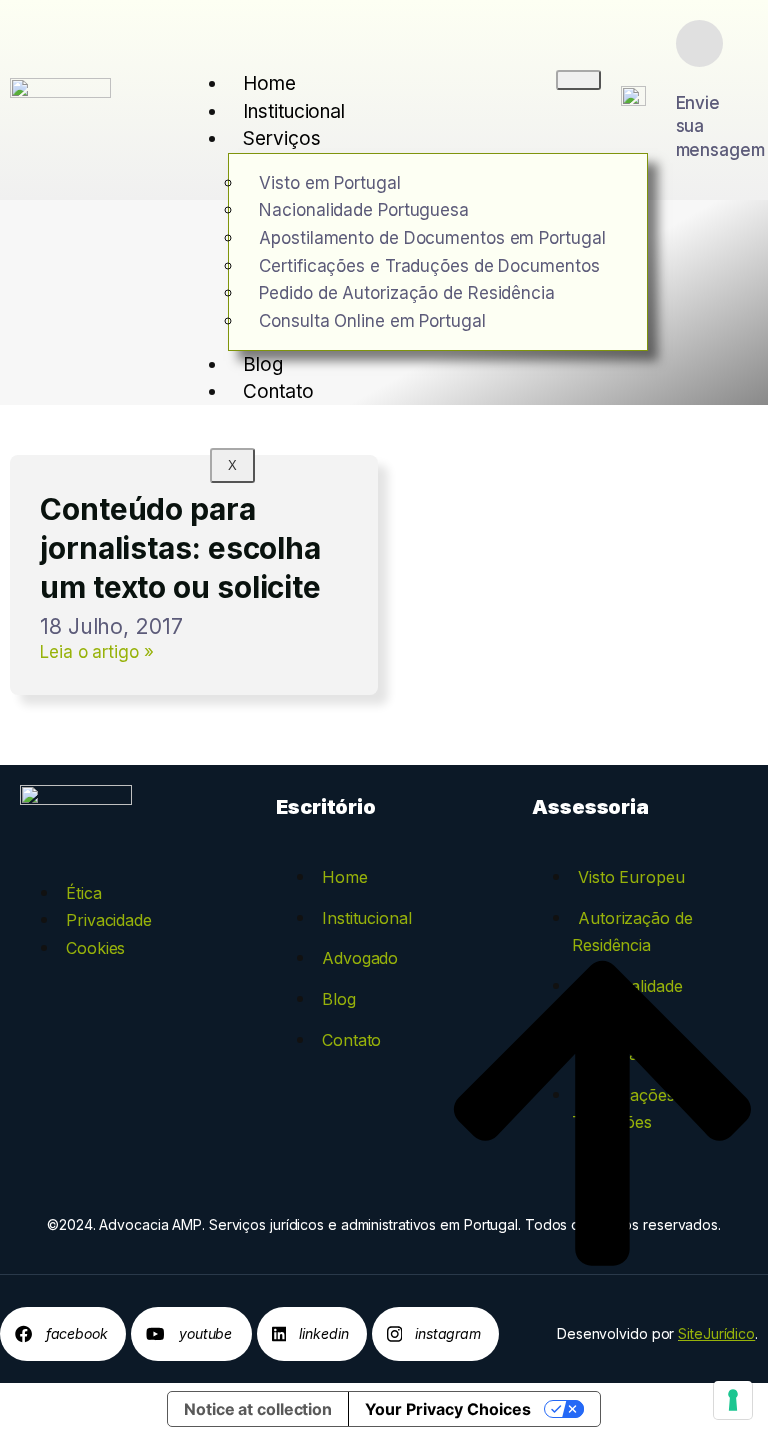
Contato (278, 391)
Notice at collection (258, 1409)
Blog (263, 364)
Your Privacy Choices (448, 1409)
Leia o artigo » (97, 652)
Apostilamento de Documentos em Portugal (432, 238)
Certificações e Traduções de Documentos (429, 266)
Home (269, 83)
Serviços (281, 138)
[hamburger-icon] (578, 80)
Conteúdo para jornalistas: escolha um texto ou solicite (180, 548)
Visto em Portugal (329, 183)
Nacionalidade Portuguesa (364, 210)
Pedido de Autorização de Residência (407, 293)
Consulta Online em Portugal (372, 321)
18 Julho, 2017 (111, 626)
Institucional (294, 111)
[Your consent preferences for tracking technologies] (733, 1400)
